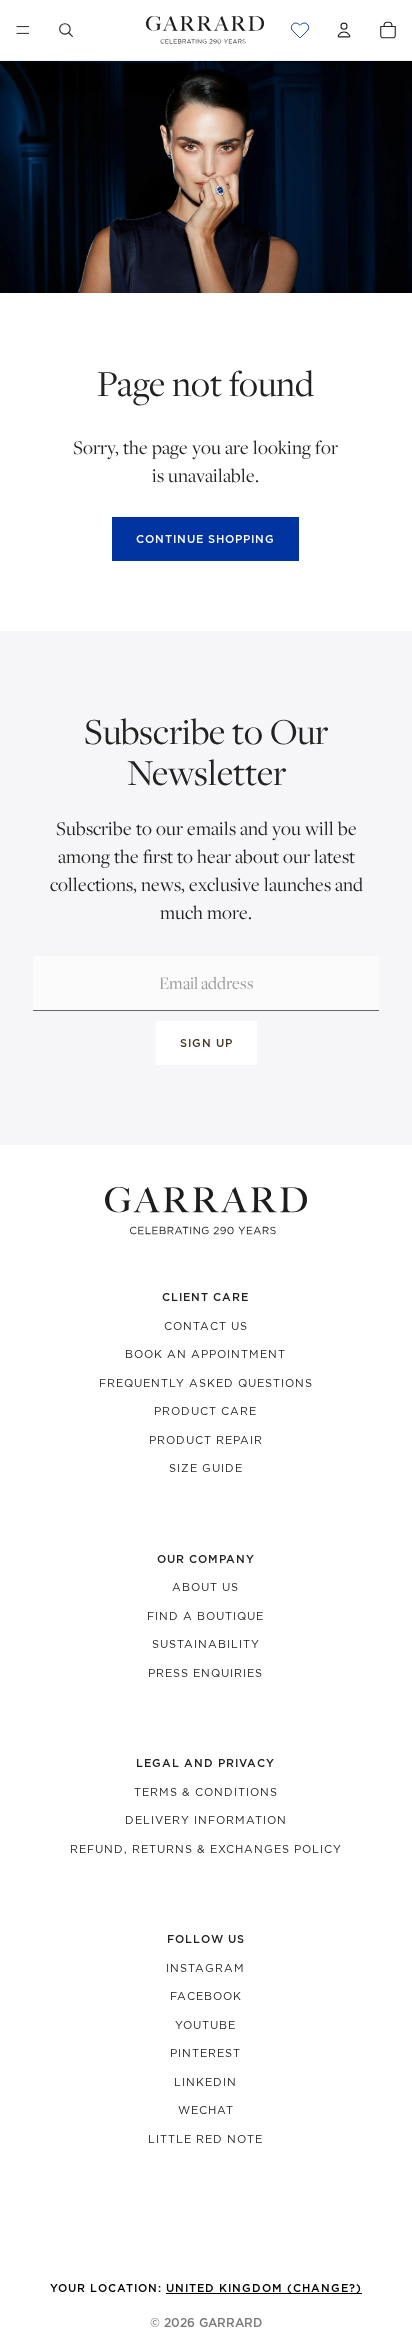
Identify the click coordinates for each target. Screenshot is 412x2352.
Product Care (205, 1411)
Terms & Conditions (206, 1792)
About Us (205, 1587)
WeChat (206, 2110)
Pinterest (205, 2053)
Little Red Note (205, 2139)
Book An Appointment (205, 1354)
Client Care (205, 1297)
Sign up (206, 1043)
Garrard (230, 2322)
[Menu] (23, 30)
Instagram (205, 1968)
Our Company (206, 1559)
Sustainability (206, 1644)
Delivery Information (206, 1820)
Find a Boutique (205, 1616)
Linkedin (205, 2082)
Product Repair (206, 1440)
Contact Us (206, 1326)
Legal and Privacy (205, 1763)
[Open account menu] (344, 30)
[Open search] (66, 30)
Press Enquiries (205, 1673)
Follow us (206, 1939)
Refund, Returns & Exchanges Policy (206, 1849)
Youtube (205, 2025)
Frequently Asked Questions (206, 1383)
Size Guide (206, 1468)
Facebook (206, 1996)
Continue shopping (205, 539)
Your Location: (206, 2288)
